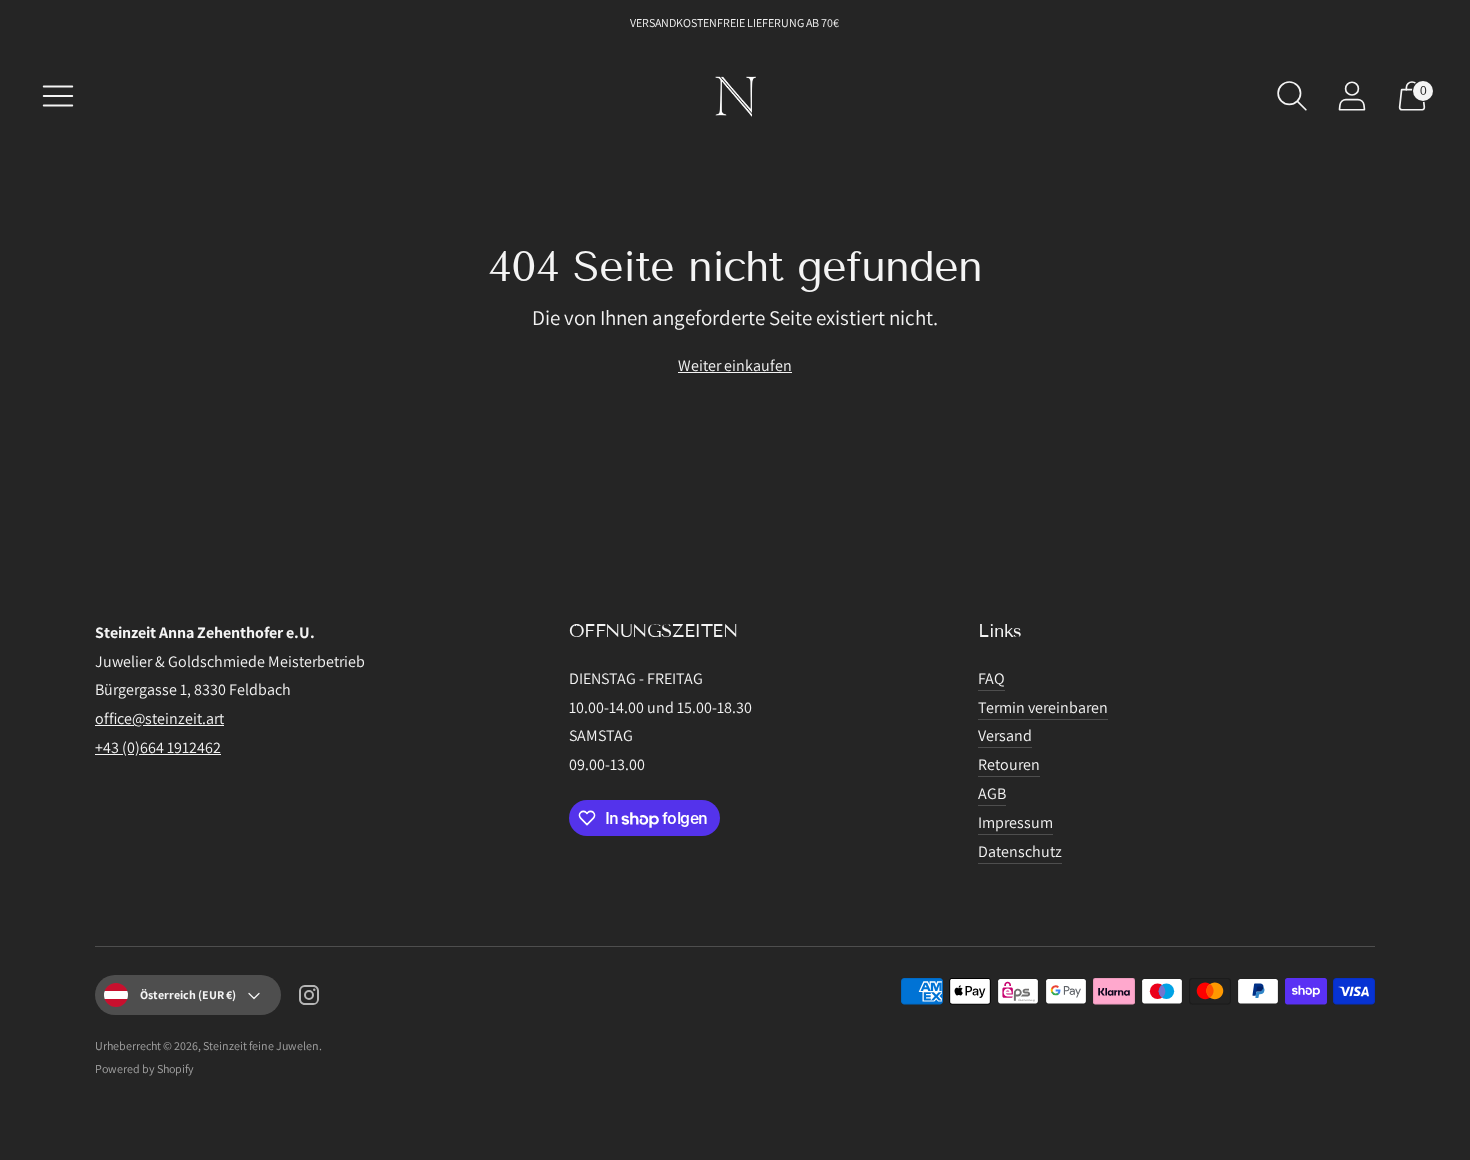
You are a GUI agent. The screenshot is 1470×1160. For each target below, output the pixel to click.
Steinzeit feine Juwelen (261, 1045)
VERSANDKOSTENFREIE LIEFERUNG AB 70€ (735, 22)
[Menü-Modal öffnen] (58, 96)
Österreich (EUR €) (188, 994)
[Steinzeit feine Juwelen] (735, 96)
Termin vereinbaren (1043, 707)
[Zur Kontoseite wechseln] (1352, 96)
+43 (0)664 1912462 (158, 747)
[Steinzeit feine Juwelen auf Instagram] (309, 999)
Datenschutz (1020, 851)
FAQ (991, 678)
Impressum (1015, 822)
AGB (992, 793)
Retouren (1009, 764)
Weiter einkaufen (735, 365)
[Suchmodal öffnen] (1292, 96)
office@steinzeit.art (159, 718)
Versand (1005, 735)
